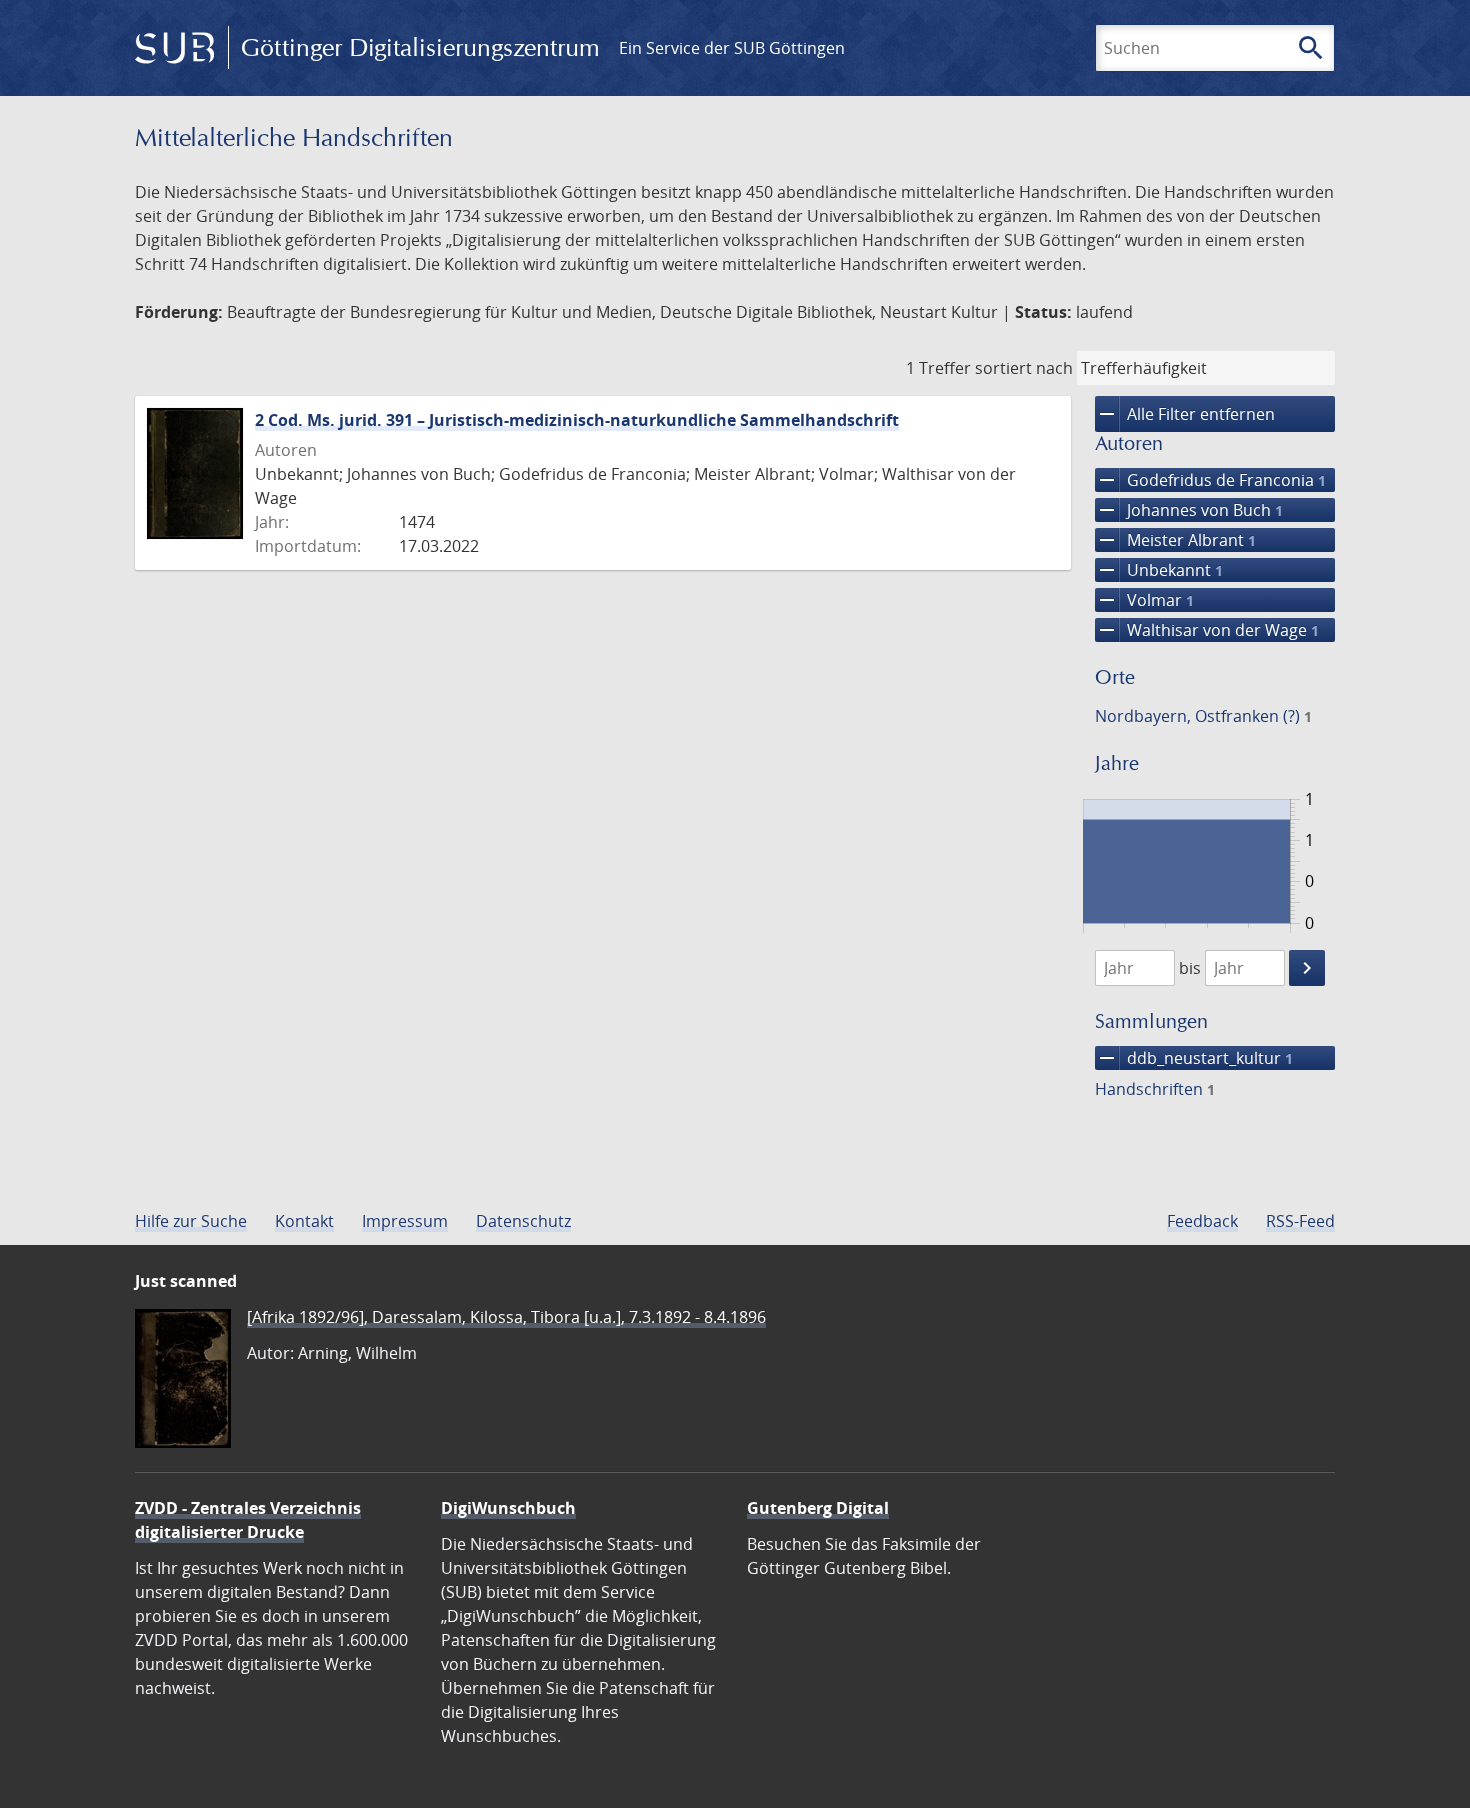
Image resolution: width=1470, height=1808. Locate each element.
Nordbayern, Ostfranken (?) (1203, 716)
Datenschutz (523, 1221)
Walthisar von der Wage (1207, 630)
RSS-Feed (1300, 1221)
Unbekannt (1159, 570)
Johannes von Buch (1189, 510)
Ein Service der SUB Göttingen (732, 48)
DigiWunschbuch (508, 1508)
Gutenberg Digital (818, 1508)
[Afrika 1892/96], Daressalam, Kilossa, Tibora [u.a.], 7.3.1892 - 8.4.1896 (506, 1317)
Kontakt (304, 1221)
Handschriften (1155, 1089)
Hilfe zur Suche (191, 1221)
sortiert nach (1024, 368)
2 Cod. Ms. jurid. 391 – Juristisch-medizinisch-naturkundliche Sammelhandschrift (577, 420)
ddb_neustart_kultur (1194, 1058)
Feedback (1202, 1221)
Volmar (1144, 600)
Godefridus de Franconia (1210, 480)
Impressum (405, 1221)
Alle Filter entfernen (1185, 414)
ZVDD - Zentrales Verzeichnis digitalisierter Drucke (248, 1520)
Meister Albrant (1175, 540)
